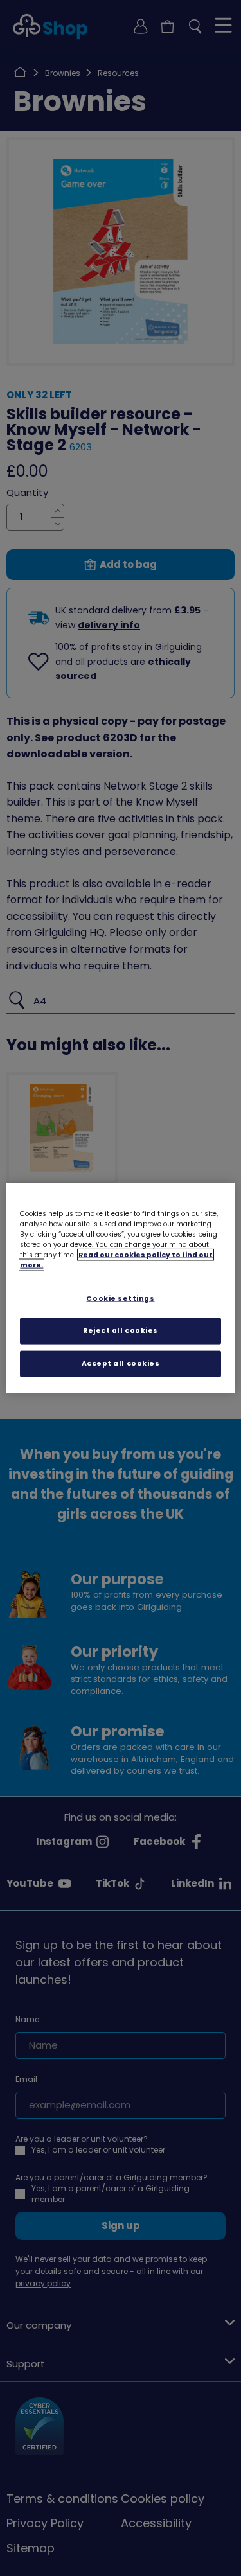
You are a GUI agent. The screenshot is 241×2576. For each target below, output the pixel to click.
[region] (120, 1288)
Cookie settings (120, 1299)
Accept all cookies (121, 1363)
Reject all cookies (121, 1331)
